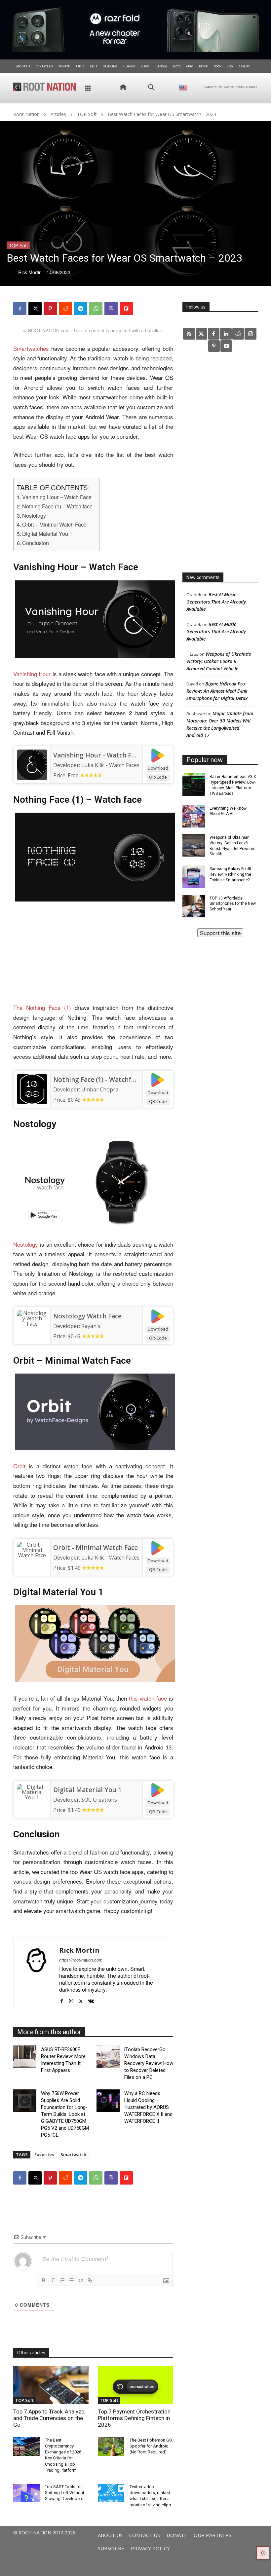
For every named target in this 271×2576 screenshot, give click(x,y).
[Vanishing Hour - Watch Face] (32, 765)
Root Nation (26, 114)
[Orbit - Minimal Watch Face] (32, 1557)
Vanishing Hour (32, 674)
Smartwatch (73, 2154)
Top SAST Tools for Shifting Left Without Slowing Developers (65, 2493)
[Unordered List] (71, 2280)
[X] (35, 309)
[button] (151, 88)
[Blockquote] (81, 2280)
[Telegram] (81, 309)
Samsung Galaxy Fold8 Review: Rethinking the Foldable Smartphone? (230, 874)
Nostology (34, 515)
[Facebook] (20, 309)
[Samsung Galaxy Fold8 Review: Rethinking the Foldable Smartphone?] (194, 877)
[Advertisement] (93, 954)
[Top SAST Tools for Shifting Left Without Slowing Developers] (26, 2493)
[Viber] (111, 309)
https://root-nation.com (81, 1960)
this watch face (148, 1698)
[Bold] (44, 2280)
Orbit (19, 1466)
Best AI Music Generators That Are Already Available (216, 602)
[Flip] (126, 309)
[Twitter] (201, 334)
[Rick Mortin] (36, 1974)
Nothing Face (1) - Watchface (97, 1080)
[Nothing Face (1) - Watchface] (32, 1089)
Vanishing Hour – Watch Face (57, 497)
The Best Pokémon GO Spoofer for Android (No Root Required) (151, 2446)
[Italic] (53, 2280)
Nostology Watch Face (87, 1316)
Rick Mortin (79, 1950)
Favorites (44, 2154)
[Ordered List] (62, 2280)
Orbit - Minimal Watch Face (96, 1548)
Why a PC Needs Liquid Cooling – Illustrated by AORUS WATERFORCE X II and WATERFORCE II (148, 2107)
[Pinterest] (50, 309)
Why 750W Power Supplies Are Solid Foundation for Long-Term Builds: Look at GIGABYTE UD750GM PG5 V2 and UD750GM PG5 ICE (65, 2114)
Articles (58, 114)
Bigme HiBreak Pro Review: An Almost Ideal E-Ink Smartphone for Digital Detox (217, 691)
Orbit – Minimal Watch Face (54, 524)
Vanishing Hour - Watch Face (97, 755)
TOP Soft (87, 114)
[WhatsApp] (96, 309)
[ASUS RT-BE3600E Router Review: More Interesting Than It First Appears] (25, 2057)
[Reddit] (238, 334)
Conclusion (36, 543)
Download (158, 768)
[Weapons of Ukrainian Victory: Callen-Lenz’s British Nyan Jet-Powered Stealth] (194, 845)
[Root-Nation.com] (45, 87)
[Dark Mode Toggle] (263, 2553)
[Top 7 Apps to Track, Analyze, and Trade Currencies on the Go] (51, 2385)
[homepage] (120, 87)
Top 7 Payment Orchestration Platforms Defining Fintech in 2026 (134, 2418)
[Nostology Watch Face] (32, 1326)
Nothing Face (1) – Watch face (57, 506)
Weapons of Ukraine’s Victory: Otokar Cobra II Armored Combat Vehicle (219, 661)
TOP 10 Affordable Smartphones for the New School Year (233, 904)
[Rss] (189, 334)
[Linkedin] (226, 334)
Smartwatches (31, 348)
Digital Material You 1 (47, 534)
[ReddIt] (65, 309)
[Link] (90, 2280)
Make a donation (220, 933)
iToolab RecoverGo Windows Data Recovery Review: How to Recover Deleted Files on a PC (149, 2063)
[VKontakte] (91, 1999)
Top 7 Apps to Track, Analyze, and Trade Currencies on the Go (49, 2418)
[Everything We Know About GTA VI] (194, 816)
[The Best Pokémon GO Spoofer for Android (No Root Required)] (111, 2447)
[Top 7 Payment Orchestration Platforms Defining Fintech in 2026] (135, 2385)
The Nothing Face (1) (42, 1007)
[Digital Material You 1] (32, 1799)
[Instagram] (71, 1999)
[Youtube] (226, 346)
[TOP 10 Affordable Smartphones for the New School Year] (194, 906)
